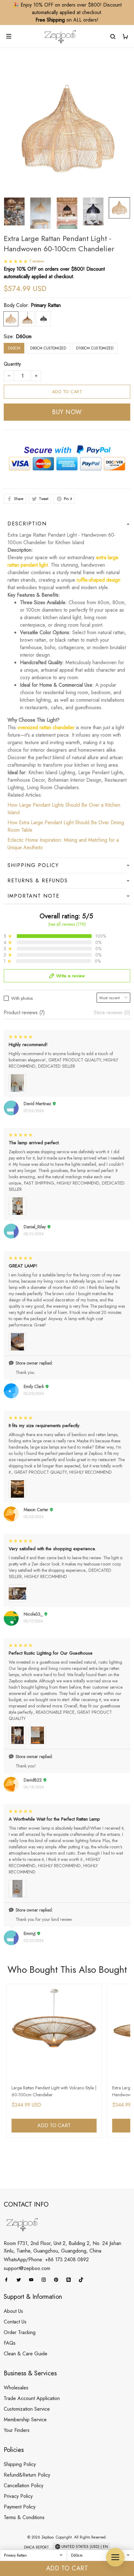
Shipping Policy (20, 2464)
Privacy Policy (18, 2496)
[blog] (70, 2280)
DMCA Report (36, 2547)
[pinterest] (58, 2280)
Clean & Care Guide (26, 2354)
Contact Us (15, 2322)
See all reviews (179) (67, 924)
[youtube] (33, 2280)
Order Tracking (20, 2332)
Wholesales (16, 2388)
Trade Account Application (32, 2398)
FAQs (10, 2343)
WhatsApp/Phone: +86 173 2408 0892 (46, 2260)
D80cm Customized (48, 348)
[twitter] (21, 2280)
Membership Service (25, 2420)
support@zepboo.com (27, 2268)
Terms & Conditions (24, 2517)
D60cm (24, 336)
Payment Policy (20, 2507)
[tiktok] (83, 2280)
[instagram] (45, 2280)
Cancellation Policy (24, 2486)
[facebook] (8, 2280)
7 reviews (37, 261)
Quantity (12, 364)
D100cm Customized (95, 348)
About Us (13, 2311)
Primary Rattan (46, 305)
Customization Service (27, 2409)
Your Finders (17, 2430)
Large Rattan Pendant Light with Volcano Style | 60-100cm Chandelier (54, 2091)
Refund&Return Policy (27, 2475)
